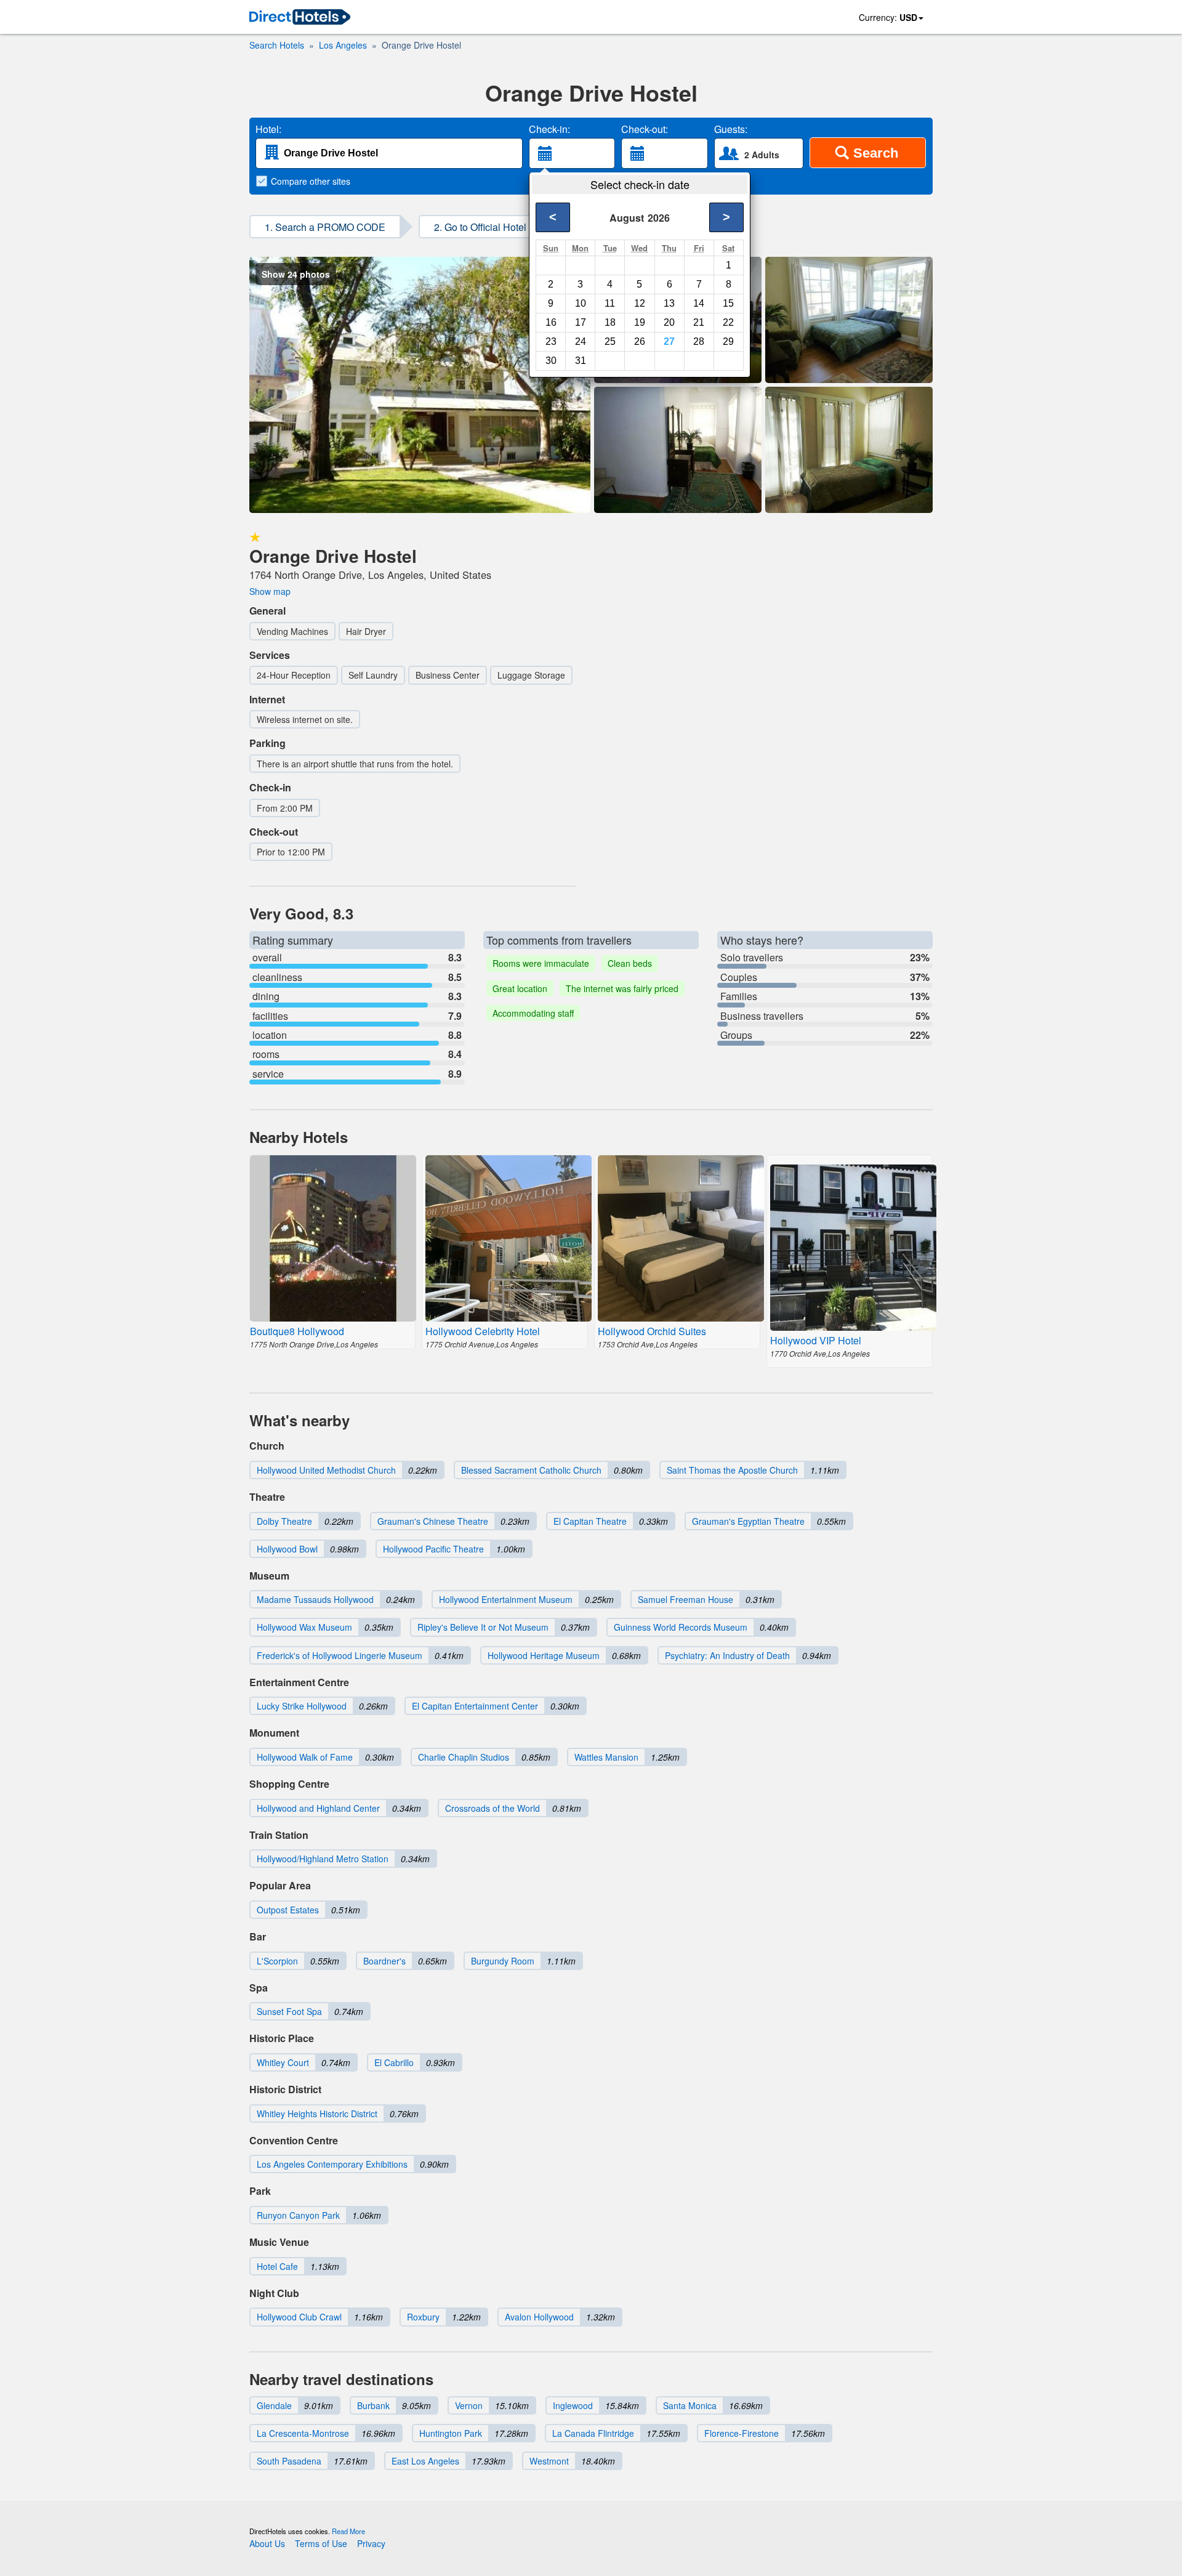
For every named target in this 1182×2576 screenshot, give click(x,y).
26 (640, 341)
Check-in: (549, 129)
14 (699, 303)
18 (610, 322)
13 (669, 303)
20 (669, 322)
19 (640, 322)
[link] (300, 18)
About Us (267, 2543)
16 (551, 322)
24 (581, 341)
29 (728, 341)
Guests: (731, 129)
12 (640, 303)
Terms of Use (321, 2543)
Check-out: (645, 129)
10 (581, 303)
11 (610, 303)
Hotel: (268, 129)
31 (581, 361)
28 (699, 341)
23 (551, 341)
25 (610, 341)
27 (669, 341)
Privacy (371, 2543)
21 (699, 322)
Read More (348, 2531)
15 (728, 303)
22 (728, 322)
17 (581, 322)
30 (551, 361)
